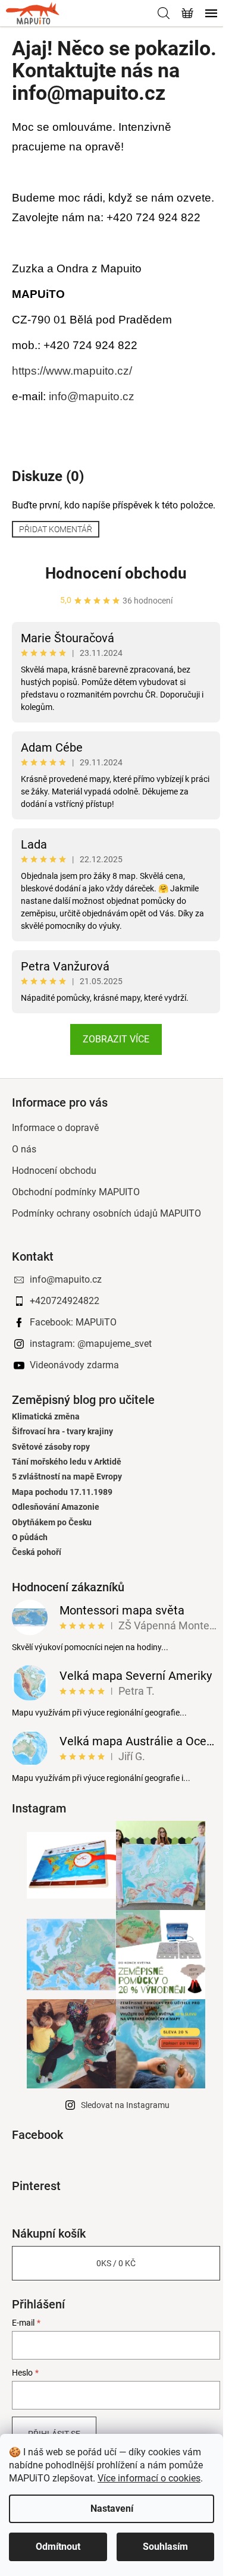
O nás (24, 1149)
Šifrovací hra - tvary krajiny (62, 1432)
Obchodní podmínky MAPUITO (76, 1192)
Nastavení (112, 2509)
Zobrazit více (116, 1039)
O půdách (30, 1537)
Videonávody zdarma (74, 1365)
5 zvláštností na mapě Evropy (67, 1477)
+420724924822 (65, 1301)
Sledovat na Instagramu (125, 2105)
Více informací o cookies (149, 2478)
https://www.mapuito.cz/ (72, 371)
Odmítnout (58, 2547)
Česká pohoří (37, 1552)
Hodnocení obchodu (116, 573)
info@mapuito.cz (92, 396)
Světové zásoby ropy (51, 1447)
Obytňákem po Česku (52, 1523)
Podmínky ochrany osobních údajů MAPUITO (106, 1213)
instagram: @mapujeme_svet (91, 1344)
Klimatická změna (46, 1417)
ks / (116, 2263)
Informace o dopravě (55, 1128)
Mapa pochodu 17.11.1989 (62, 1492)
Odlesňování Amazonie (56, 1507)
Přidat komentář (56, 529)
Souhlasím (165, 2547)
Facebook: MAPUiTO (73, 1322)
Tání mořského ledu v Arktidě (67, 1462)
